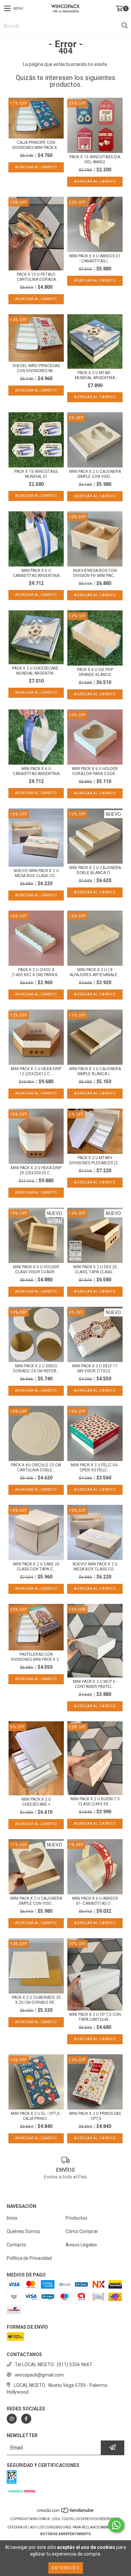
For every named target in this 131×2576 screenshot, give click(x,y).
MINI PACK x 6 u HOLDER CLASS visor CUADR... (36, 1269)
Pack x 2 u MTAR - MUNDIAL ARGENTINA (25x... (95, 375)
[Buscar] (124, 26)
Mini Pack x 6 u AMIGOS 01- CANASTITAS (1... (95, 1901)
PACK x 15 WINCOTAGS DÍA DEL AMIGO (95, 159)
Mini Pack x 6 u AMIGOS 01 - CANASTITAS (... (95, 259)
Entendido (66, 2568)
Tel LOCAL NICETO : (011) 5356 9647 (53, 2365)
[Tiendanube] (66, 2512)
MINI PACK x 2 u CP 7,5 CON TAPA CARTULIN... (95, 2017)
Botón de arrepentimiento (66, 2534)
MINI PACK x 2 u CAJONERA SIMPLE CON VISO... (95, 474)
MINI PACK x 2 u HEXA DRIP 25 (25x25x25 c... (36, 1170)
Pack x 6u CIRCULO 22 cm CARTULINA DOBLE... (36, 1468)
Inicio (12, 2218)
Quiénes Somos (24, 2231)
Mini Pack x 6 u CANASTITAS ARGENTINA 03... (36, 771)
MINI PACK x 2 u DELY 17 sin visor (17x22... (95, 1368)
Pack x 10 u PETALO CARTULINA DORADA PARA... (36, 277)
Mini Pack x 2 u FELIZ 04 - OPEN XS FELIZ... (95, 1468)
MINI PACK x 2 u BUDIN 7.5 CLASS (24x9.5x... (95, 1801)
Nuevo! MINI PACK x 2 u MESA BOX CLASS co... (36, 873)
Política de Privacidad (29, 2258)
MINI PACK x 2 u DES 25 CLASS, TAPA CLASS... (95, 1269)
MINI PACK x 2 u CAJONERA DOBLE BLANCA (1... (95, 870)
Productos (76, 2218)
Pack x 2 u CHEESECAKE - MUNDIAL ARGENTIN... (36, 671)
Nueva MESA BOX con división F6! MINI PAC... (95, 573)
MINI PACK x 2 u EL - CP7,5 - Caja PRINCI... (36, 2116)
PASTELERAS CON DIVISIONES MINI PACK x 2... (36, 1657)
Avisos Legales (81, 2245)
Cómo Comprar (82, 2231)
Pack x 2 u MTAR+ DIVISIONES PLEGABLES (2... (95, 1160)
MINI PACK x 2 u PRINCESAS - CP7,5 (95, 2116)
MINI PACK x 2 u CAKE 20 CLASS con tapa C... (36, 1567)
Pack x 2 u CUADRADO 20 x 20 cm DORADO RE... (36, 2000)
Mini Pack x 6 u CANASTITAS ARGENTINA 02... (36, 573)
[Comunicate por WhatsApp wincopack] (116, 2525)
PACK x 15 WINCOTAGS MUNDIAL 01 (36, 474)
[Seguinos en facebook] (26, 2419)
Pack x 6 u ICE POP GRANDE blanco (95, 672)
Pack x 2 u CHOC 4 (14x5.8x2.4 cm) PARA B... (36, 972)
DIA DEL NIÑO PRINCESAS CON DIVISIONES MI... (36, 368)
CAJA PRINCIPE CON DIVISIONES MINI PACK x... (36, 145)
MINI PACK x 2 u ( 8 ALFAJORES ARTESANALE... (95, 972)
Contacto (16, 2245)
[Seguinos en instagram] (12, 2419)
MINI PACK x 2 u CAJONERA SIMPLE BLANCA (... (95, 1071)
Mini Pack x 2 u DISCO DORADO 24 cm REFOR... (36, 1368)
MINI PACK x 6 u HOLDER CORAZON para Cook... (95, 771)
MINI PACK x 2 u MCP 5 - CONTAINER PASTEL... (95, 1684)
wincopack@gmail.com (39, 2375)
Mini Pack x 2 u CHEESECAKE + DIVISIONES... (36, 1802)
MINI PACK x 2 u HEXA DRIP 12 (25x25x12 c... (36, 1071)
